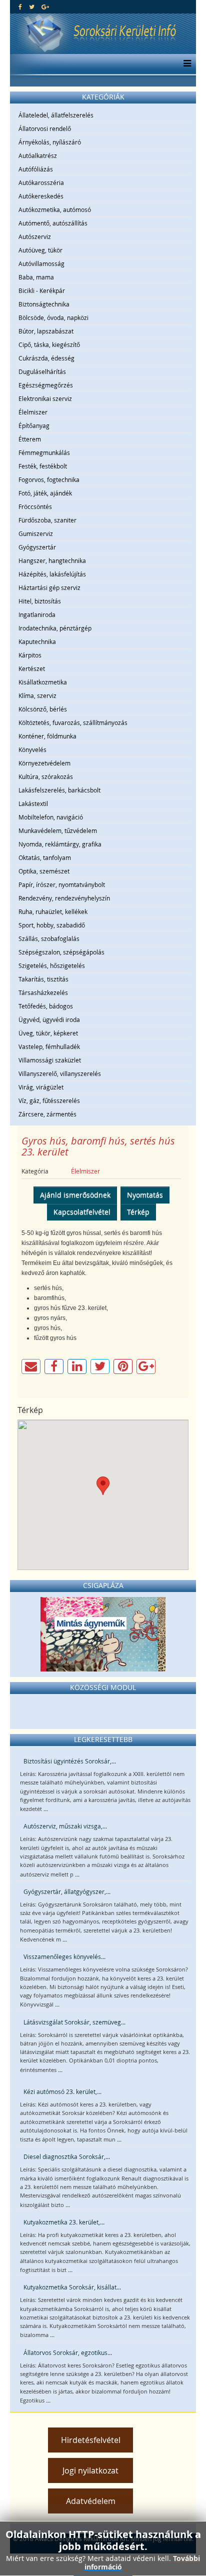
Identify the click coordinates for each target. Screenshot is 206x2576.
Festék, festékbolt (43, 466)
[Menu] (185, 64)
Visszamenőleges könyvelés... (64, 1956)
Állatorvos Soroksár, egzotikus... (68, 2352)
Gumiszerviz (36, 533)
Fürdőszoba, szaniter (47, 520)
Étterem (30, 439)
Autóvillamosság (41, 263)
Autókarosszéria (41, 182)
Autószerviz (35, 236)
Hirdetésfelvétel (91, 2440)
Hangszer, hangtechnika (52, 560)
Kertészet (32, 668)
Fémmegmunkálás (44, 452)
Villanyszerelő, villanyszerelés (60, 1073)
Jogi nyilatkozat (90, 2470)
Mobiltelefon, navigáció (51, 817)
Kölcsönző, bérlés (43, 709)
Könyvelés (32, 749)
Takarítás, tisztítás (43, 979)
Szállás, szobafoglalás (49, 938)
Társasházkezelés (43, 992)
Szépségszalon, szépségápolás (61, 952)
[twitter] (32, 6)
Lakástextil (33, 803)
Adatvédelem (91, 2501)
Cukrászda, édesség (46, 358)
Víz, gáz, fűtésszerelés (49, 1100)
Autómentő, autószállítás (53, 223)
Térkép (138, 1212)
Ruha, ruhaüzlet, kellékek (53, 911)
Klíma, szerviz (37, 695)
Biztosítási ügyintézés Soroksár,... (70, 1761)
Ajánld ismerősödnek (75, 1195)
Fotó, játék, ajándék (45, 493)
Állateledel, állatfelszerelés (56, 115)
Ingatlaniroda (37, 614)
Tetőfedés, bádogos (46, 1006)
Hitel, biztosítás (40, 601)
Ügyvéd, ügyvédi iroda (49, 1019)
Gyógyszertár (37, 547)
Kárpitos (30, 655)
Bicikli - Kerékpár (42, 290)
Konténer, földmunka (47, 736)
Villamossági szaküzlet (50, 1060)
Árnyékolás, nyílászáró (50, 142)
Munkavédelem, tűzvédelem (58, 830)
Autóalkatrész (38, 155)
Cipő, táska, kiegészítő (49, 344)
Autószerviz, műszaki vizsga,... (65, 1826)
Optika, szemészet (44, 871)
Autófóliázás (36, 169)
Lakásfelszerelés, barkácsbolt (59, 790)
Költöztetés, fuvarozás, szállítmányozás (73, 722)
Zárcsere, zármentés (47, 1114)
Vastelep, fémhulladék (49, 1046)
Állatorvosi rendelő (45, 128)
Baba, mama (36, 277)
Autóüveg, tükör (40, 250)
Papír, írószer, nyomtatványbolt (62, 884)
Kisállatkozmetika (43, 682)
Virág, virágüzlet (41, 1087)
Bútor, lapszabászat (46, 331)
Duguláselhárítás (42, 371)
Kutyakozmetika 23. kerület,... (64, 2222)
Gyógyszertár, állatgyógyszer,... (67, 1891)
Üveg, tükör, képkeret (48, 1033)
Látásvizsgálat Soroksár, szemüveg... (74, 2022)
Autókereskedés (41, 196)
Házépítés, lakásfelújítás (52, 574)
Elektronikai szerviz (45, 398)
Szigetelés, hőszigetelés (52, 965)
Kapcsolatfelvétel (82, 1212)
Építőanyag (34, 425)
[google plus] (45, 6)
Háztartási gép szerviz (49, 587)
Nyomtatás (145, 1195)
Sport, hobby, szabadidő (52, 925)
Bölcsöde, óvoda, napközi (53, 317)
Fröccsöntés (35, 506)
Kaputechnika (37, 641)
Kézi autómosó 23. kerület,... (62, 2091)
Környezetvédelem (44, 763)
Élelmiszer (33, 412)
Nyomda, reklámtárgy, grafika (60, 844)
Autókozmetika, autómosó (55, 209)
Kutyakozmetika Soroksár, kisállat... (72, 2287)
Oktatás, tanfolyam (45, 857)
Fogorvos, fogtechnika (49, 479)
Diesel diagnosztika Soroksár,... (67, 2156)
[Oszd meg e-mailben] (31, 1366)
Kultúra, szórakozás (46, 776)
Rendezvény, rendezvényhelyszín (64, 898)
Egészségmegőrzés (46, 385)
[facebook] (20, 6)
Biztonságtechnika (44, 304)
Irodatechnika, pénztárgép (55, 628)
